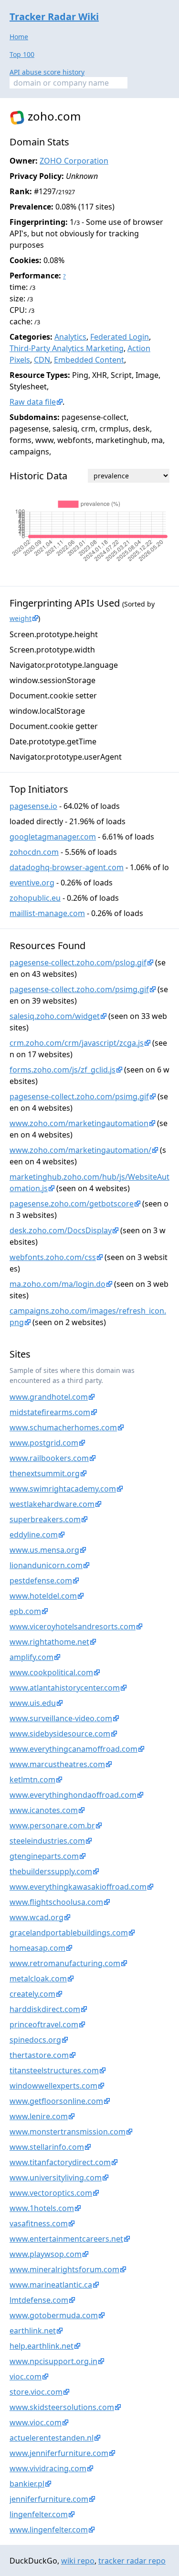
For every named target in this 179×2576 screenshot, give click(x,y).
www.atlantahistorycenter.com (65, 1688)
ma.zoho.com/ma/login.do (58, 1284)
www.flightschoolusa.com (56, 1902)
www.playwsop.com (46, 2254)
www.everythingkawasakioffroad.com (78, 1887)
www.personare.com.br (52, 1825)
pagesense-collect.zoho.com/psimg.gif (79, 989)
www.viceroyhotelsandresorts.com (73, 1626)
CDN (42, 360)
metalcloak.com (38, 1979)
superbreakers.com (45, 1519)
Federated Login (120, 337)
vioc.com (26, 2377)
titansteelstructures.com (54, 2070)
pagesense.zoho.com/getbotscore (72, 1204)
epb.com (25, 1611)
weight (21, 618)
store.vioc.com (36, 2392)
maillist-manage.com (47, 913)
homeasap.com (37, 1948)
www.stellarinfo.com (47, 2147)
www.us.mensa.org (44, 1550)
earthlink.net (33, 2331)
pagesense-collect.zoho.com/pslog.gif (78, 962)
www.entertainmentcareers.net (66, 2239)
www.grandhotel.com (49, 1397)
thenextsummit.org (45, 1473)
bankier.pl (27, 2484)
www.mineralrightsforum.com (64, 2269)
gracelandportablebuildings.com (69, 1933)
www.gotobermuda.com (54, 2315)
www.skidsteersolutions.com (62, 2407)
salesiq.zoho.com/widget (55, 1016)
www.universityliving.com (56, 2178)
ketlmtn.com (32, 1780)
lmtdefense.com (39, 2300)
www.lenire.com (39, 2116)
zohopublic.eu (35, 898)
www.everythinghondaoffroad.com (73, 1795)
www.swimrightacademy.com (63, 1489)
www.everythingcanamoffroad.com (74, 1749)
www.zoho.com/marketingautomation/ (80, 1150)
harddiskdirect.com (45, 2009)
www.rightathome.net (49, 1642)
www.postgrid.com (44, 1443)
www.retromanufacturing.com (65, 1963)
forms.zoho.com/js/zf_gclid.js (63, 1070)
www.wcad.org (37, 1917)
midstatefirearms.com (50, 1412)
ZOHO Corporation (74, 161)
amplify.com (32, 1657)
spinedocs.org (35, 2040)
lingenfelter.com (39, 2514)
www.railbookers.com (49, 1458)
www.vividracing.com (48, 2468)
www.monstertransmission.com (68, 2132)
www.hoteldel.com (43, 1596)
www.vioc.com (36, 2422)
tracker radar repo (132, 2561)
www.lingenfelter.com (49, 2530)
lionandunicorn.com (46, 1565)
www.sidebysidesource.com (60, 1734)
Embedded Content (89, 360)
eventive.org (32, 883)
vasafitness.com (39, 2223)
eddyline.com (34, 1535)
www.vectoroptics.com (51, 2193)
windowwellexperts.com (53, 2086)
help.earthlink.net (42, 2346)
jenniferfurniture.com (49, 2499)
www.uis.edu (33, 1703)
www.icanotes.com (44, 1810)
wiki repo (78, 2561)
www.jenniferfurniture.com (59, 2453)
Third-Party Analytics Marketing (67, 348)
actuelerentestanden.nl (52, 2438)
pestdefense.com (41, 1581)
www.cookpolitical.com (51, 1672)
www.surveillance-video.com (61, 1718)
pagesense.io (33, 806)
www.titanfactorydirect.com (60, 2162)
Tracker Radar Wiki (54, 17)
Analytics (70, 337)
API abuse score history (47, 72)
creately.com (32, 1994)
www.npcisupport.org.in (53, 2361)
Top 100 (22, 54)
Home (19, 37)
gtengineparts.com (44, 1856)
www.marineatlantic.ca (51, 2285)
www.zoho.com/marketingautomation (79, 1123)
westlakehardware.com (52, 1504)
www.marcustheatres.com (57, 1764)
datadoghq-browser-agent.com (67, 867)
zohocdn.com (34, 852)
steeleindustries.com (47, 1841)
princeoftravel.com (44, 2024)
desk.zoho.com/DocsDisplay (61, 1230)
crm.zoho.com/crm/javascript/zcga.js (77, 1043)
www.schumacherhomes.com (63, 1427)
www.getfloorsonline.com (56, 2101)
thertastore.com (39, 2055)
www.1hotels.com (42, 2208)
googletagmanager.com (53, 837)
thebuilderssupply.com (51, 1871)
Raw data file (33, 402)
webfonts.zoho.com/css (53, 1257)
